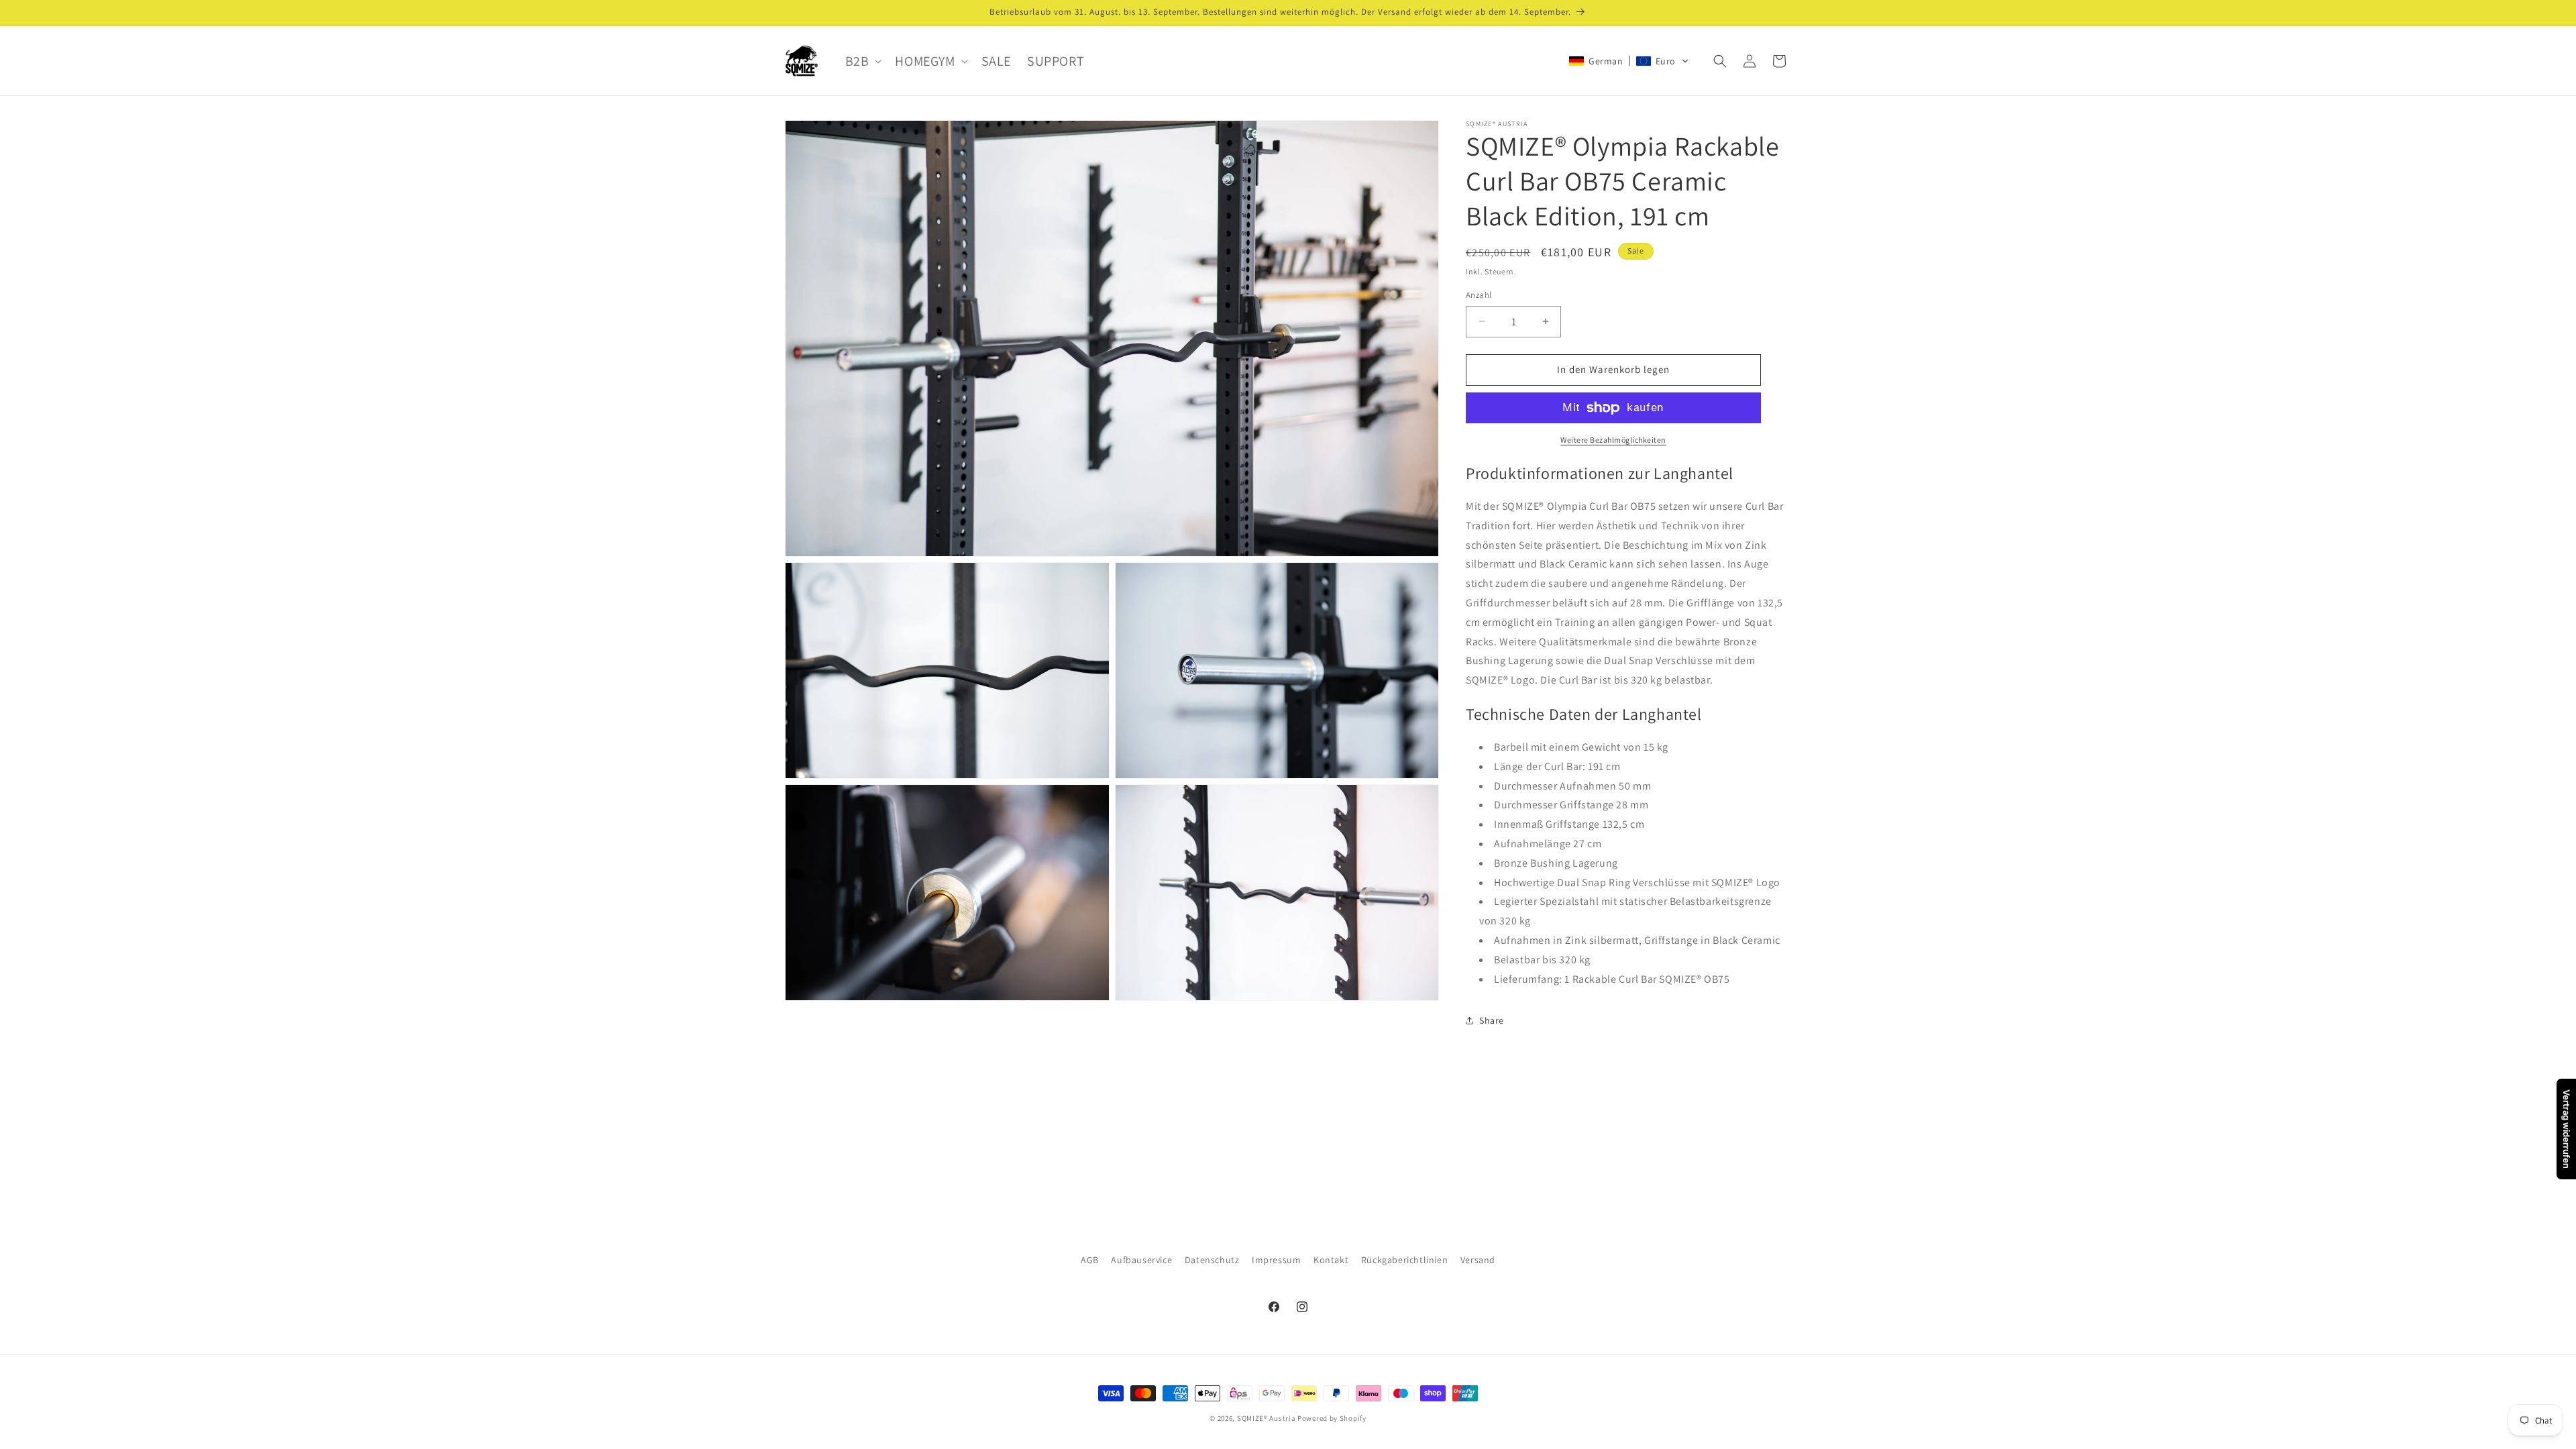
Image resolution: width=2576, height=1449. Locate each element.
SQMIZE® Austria (1267, 1418)
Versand (1478, 1260)
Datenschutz (1212, 1260)
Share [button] (1492, 1020)
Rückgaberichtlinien (1404, 1260)
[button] (862, 61)
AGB (1090, 1260)
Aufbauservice (1141, 1260)
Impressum (1276, 1260)
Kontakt (1331, 1260)
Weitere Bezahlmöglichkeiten (1613, 440)
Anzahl (1479, 295)
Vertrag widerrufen (2567, 1129)
